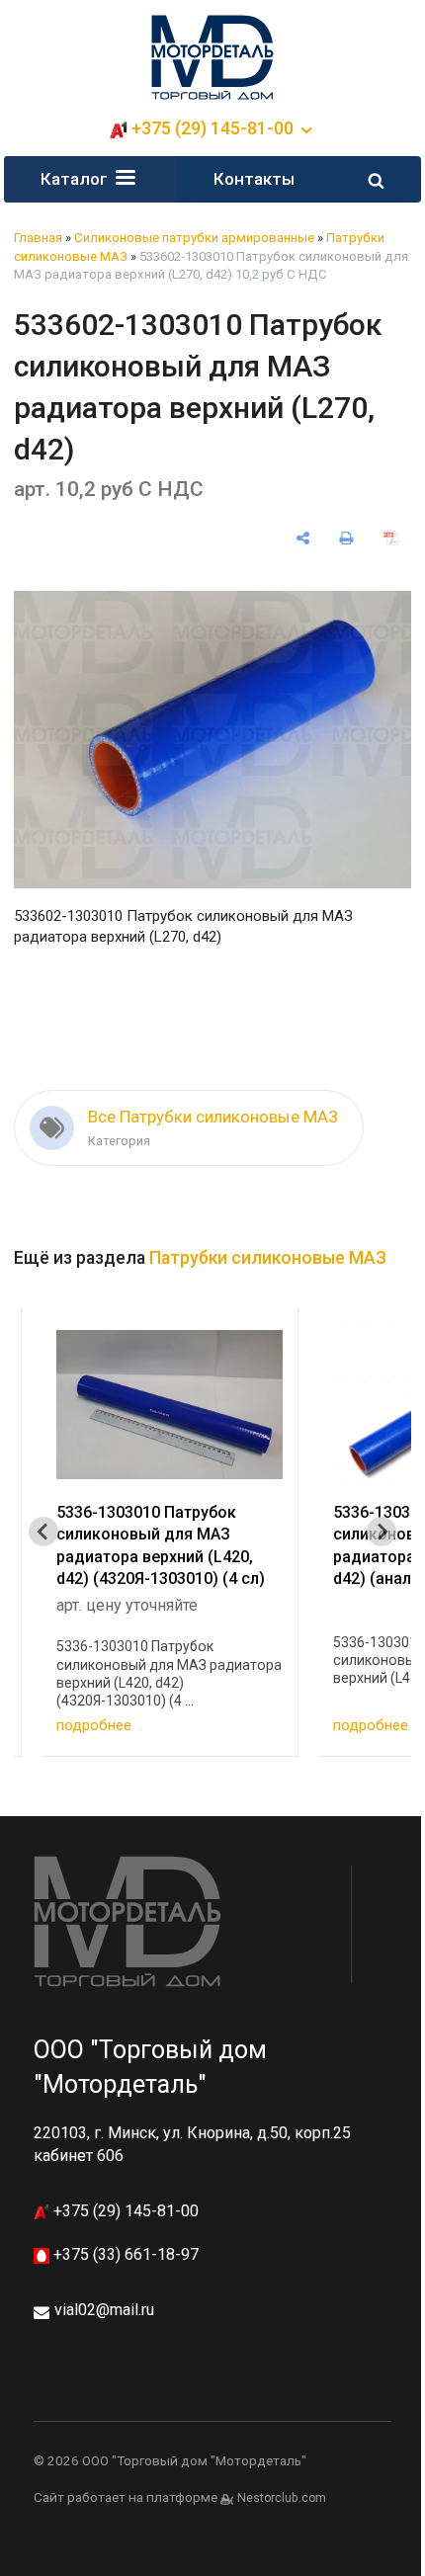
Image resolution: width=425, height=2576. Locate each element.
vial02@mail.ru (104, 2310)
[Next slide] (382, 1532)
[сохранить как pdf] (391, 538)
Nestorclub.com (282, 2498)
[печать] (347, 538)
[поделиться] (303, 538)
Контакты (254, 179)
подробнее (94, 1725)
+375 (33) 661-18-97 (124, 2254)
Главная (38, 238)
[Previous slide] (43, 1532)
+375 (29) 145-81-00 (124, 2211)
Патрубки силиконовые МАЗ (268, 1258)
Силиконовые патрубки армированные (194, 238)
